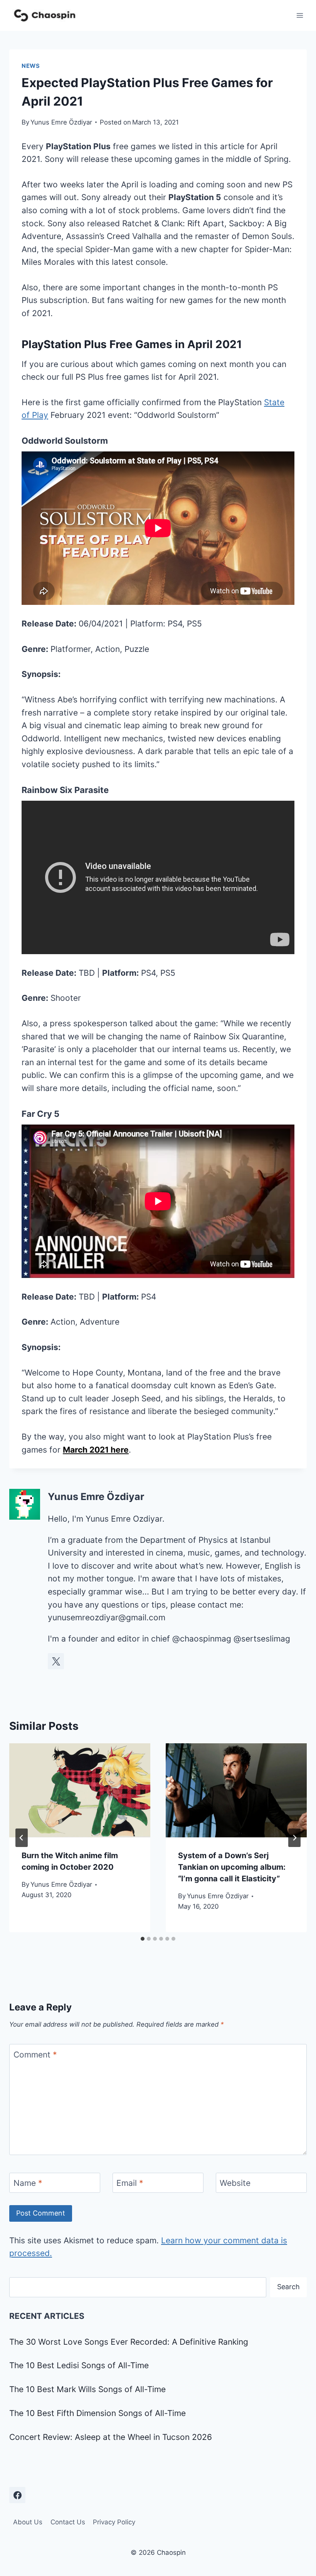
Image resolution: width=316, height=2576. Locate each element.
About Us (28, 2522)
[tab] (143, 1939)
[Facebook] (17, 2495)
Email (130, 2183)
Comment (35, 2055)
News (31, 66)
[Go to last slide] (22, 1838)
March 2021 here (96, 1450)
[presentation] (80, 1790)
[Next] (294, 1838)
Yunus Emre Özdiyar (61, 122)
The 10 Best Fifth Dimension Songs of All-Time (97, 2413)
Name (28, 2183)
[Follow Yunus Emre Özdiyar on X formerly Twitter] (56, 1661)
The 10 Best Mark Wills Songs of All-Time (87, 2389)
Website (235, 2183)
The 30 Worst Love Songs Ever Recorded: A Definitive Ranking (129, 2342)
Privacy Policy (114, 2522)
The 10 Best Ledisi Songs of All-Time (79, 2365)
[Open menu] (300, 15)
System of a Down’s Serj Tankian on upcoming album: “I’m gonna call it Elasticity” (232, 1867)
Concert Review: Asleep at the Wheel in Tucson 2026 (111, 2437)
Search (288, 2287)
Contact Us (68, 2522)
